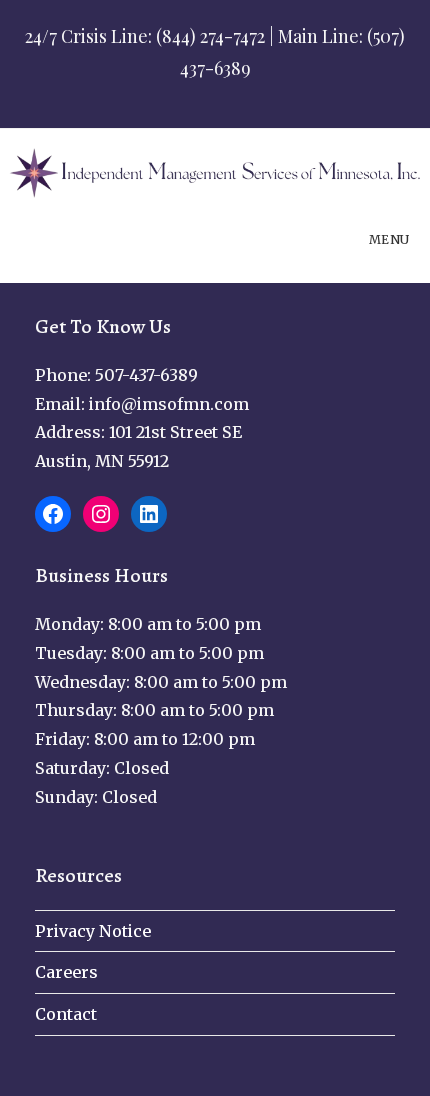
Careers (66, 972)
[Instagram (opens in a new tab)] (205, 94)
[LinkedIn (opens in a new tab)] (231, 94)
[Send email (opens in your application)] (254, 94)
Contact (66, 1014)
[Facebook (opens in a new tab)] (179, 94)
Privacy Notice (93, 931)
